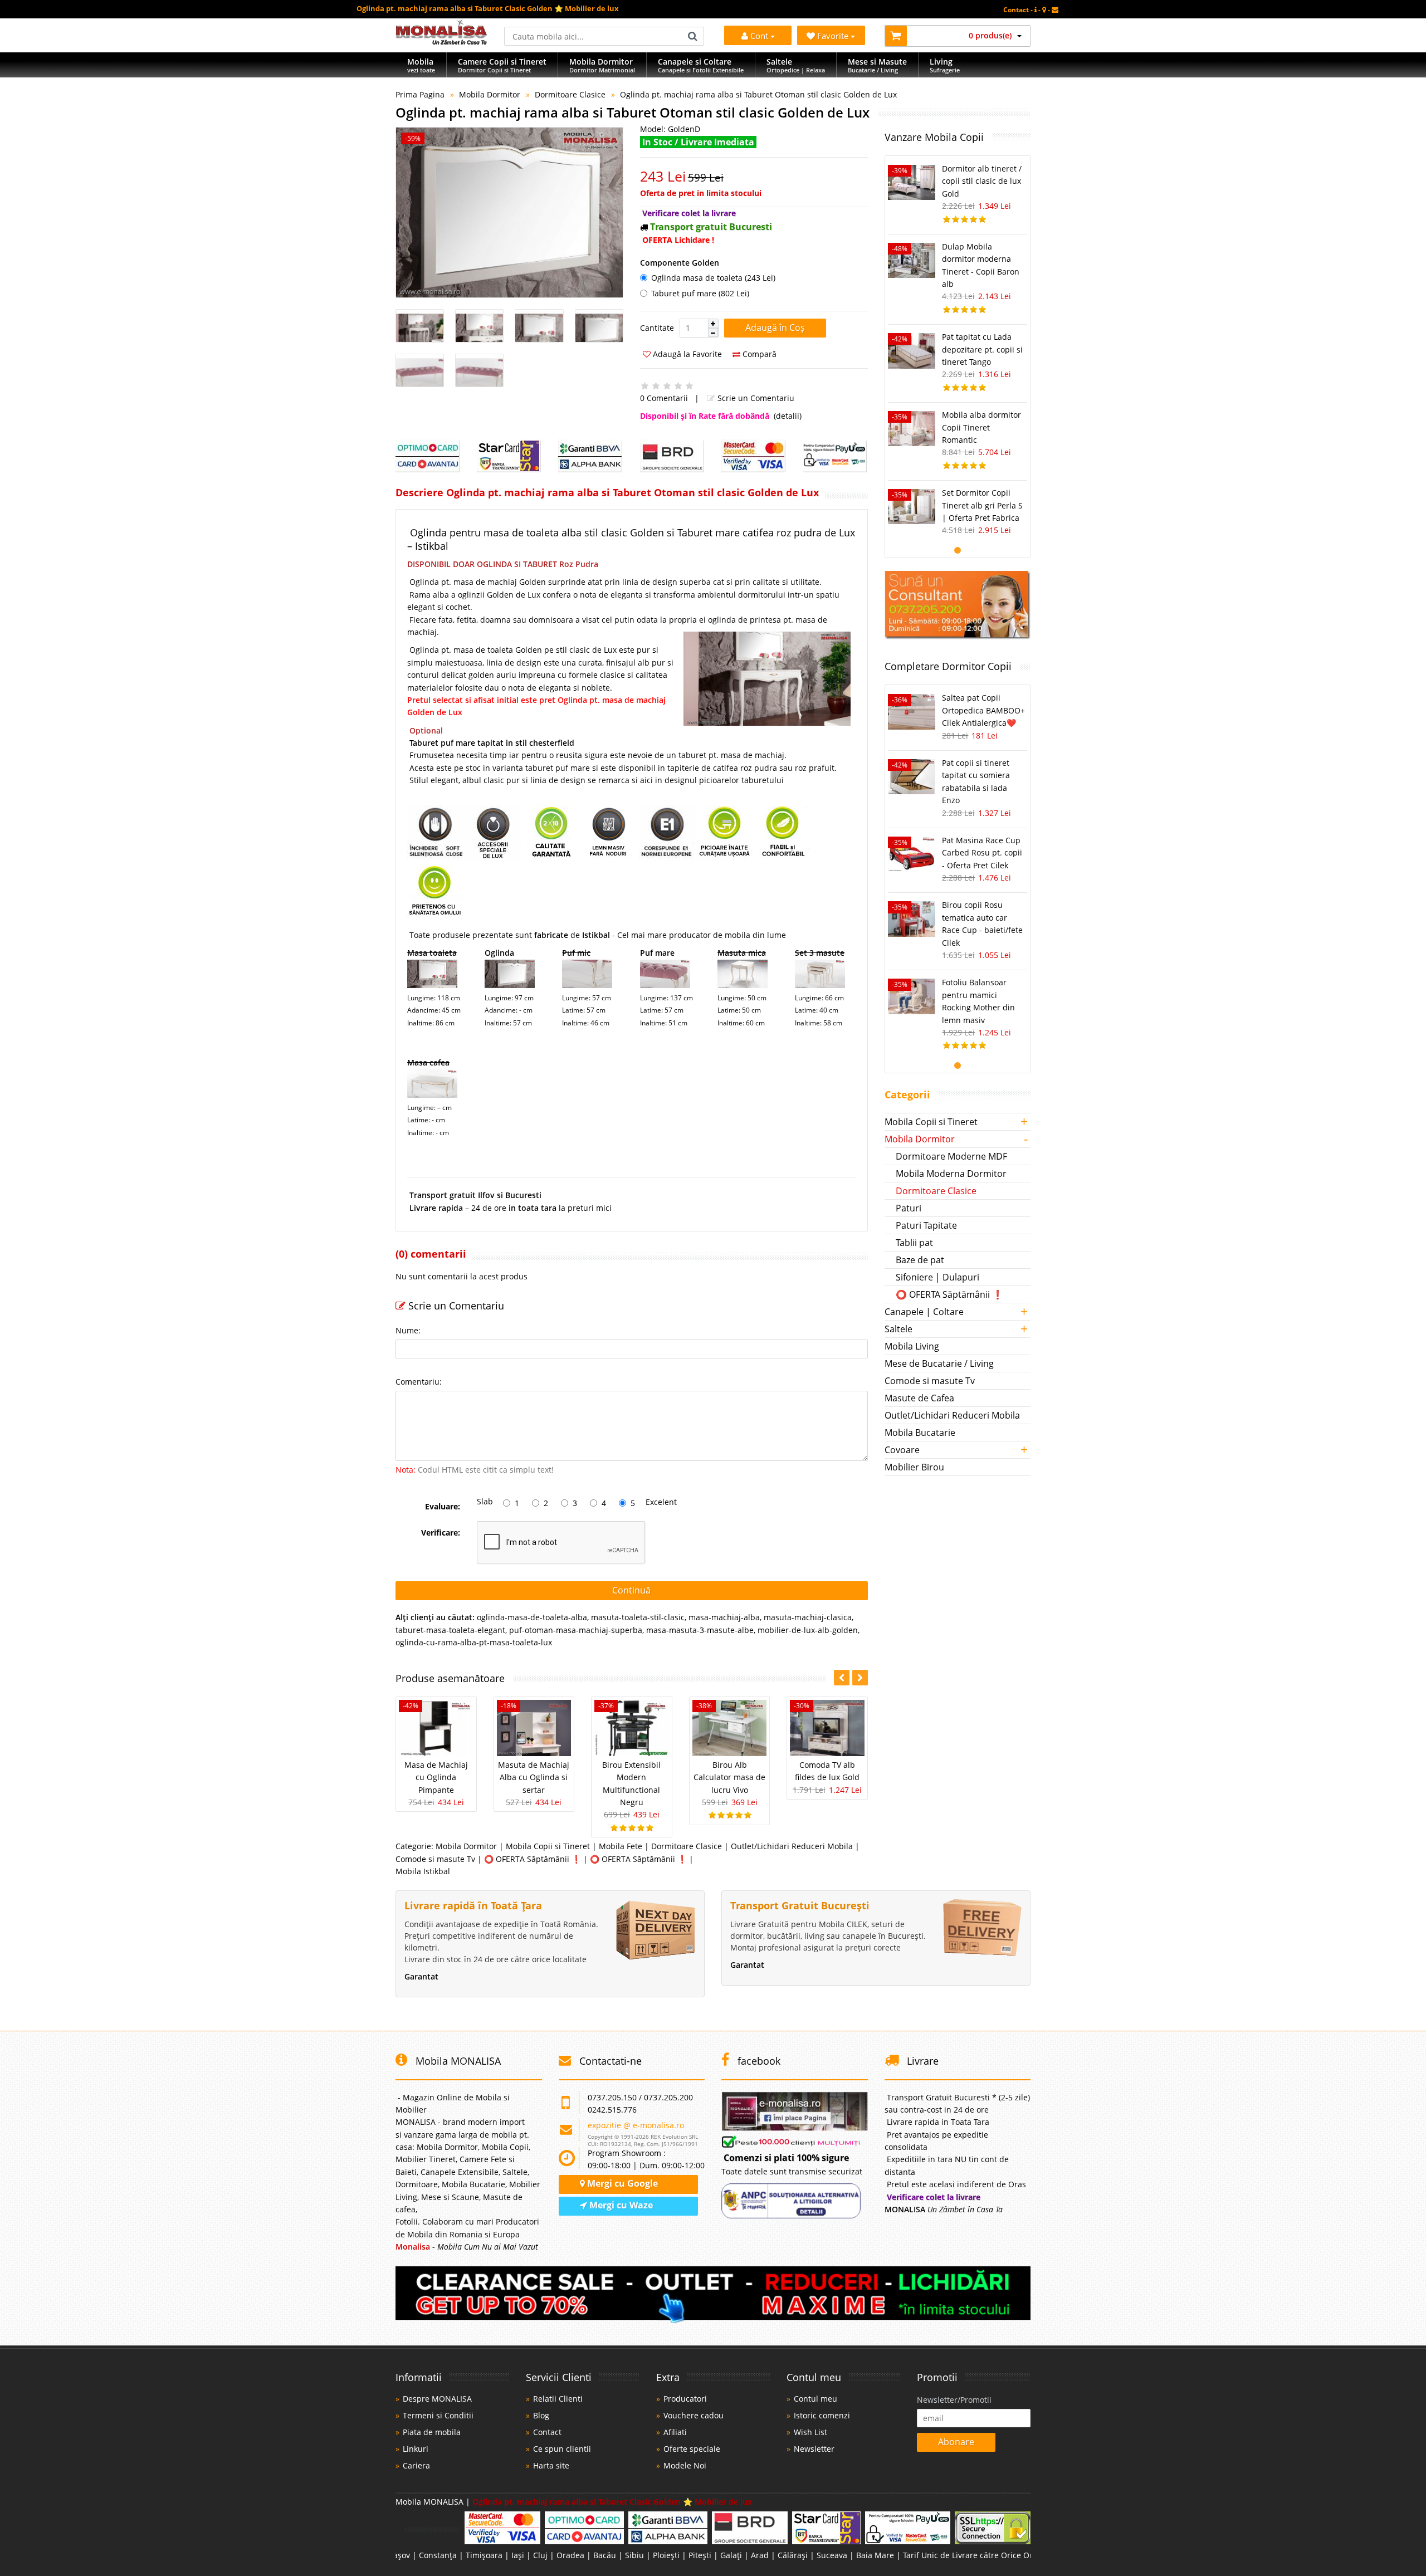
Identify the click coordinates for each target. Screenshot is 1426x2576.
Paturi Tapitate (926, 1225)
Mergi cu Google (621, 2183)
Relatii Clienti (558, 2399)
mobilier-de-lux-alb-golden (808, 1630)
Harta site (551, 2465)
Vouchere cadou (694, 2415)
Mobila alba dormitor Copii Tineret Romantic (981, 427)
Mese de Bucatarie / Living (939, 1363)
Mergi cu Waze (620, 2205)
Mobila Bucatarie (920, 1433)
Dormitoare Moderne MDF (951, 1156)
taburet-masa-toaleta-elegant (450, 1630)
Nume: (408, 1330)
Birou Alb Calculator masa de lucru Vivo (729, 1777)
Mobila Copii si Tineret (548, 1846)
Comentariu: (419, 1382)
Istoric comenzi (822, 2415)
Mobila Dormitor (490, 94)
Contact (547, 2432)
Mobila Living (912, 1346)
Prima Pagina (420, 94)
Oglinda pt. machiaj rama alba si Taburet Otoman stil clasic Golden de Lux (758, 94)
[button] (713, 324)
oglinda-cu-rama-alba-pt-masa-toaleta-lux (474, 1642)
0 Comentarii (664, 398)
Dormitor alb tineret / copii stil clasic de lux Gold (982, 181)
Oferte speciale (692, 2449)
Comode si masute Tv (435, 1859)
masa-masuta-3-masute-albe (700, 1630)
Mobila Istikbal (423, 1871)
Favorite (834, 36)
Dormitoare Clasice (570, 94)
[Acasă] (441, 41)
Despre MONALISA (437, 2399)
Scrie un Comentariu (755, 398)
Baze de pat (920, 1260)
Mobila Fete (621, 1846)
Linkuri (416, 2449)
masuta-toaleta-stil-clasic (638, 1617)
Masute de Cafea (919, 1398)
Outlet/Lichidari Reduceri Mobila (792, 1846)
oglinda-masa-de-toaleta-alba (532, 1617)
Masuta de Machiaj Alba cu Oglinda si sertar (534, 1777)
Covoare (902, 1450)
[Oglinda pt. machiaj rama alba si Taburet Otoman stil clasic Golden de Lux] (509, 212)
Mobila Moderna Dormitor (951, 1174)
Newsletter (814, 2449)
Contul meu (815, 2399)
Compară (758, 354)
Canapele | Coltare (924, 1312)
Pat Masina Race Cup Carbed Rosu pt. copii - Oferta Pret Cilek (982, 853)
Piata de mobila (432, 2432)
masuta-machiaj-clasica (808, 1617)
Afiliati (675, 2432)
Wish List (810, 2432)
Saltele (898, 1329)
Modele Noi (685, 2465)
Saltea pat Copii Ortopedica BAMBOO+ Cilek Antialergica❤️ (983, 710)
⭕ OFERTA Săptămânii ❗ (533, 1859)
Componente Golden (680, 263)
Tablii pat (914, 1243)
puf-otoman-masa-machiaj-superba (576, 1630)
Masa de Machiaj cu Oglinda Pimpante (436, 1777)
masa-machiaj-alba (724, 1617)
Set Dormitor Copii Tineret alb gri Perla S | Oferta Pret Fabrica (982, 505)
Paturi (909, 1208)
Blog (541, 2415)
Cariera (416, 2465)
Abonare (956, 2442)
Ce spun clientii (562, 2449)
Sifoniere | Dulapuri (937, 1277)
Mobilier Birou (914, 1467)
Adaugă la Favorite (686, 354)
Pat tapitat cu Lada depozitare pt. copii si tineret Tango (982, 349)
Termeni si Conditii (438, 2415)
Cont (759, 36)
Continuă (631, 1590)
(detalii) (788, 416)
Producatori (685, 2399)
